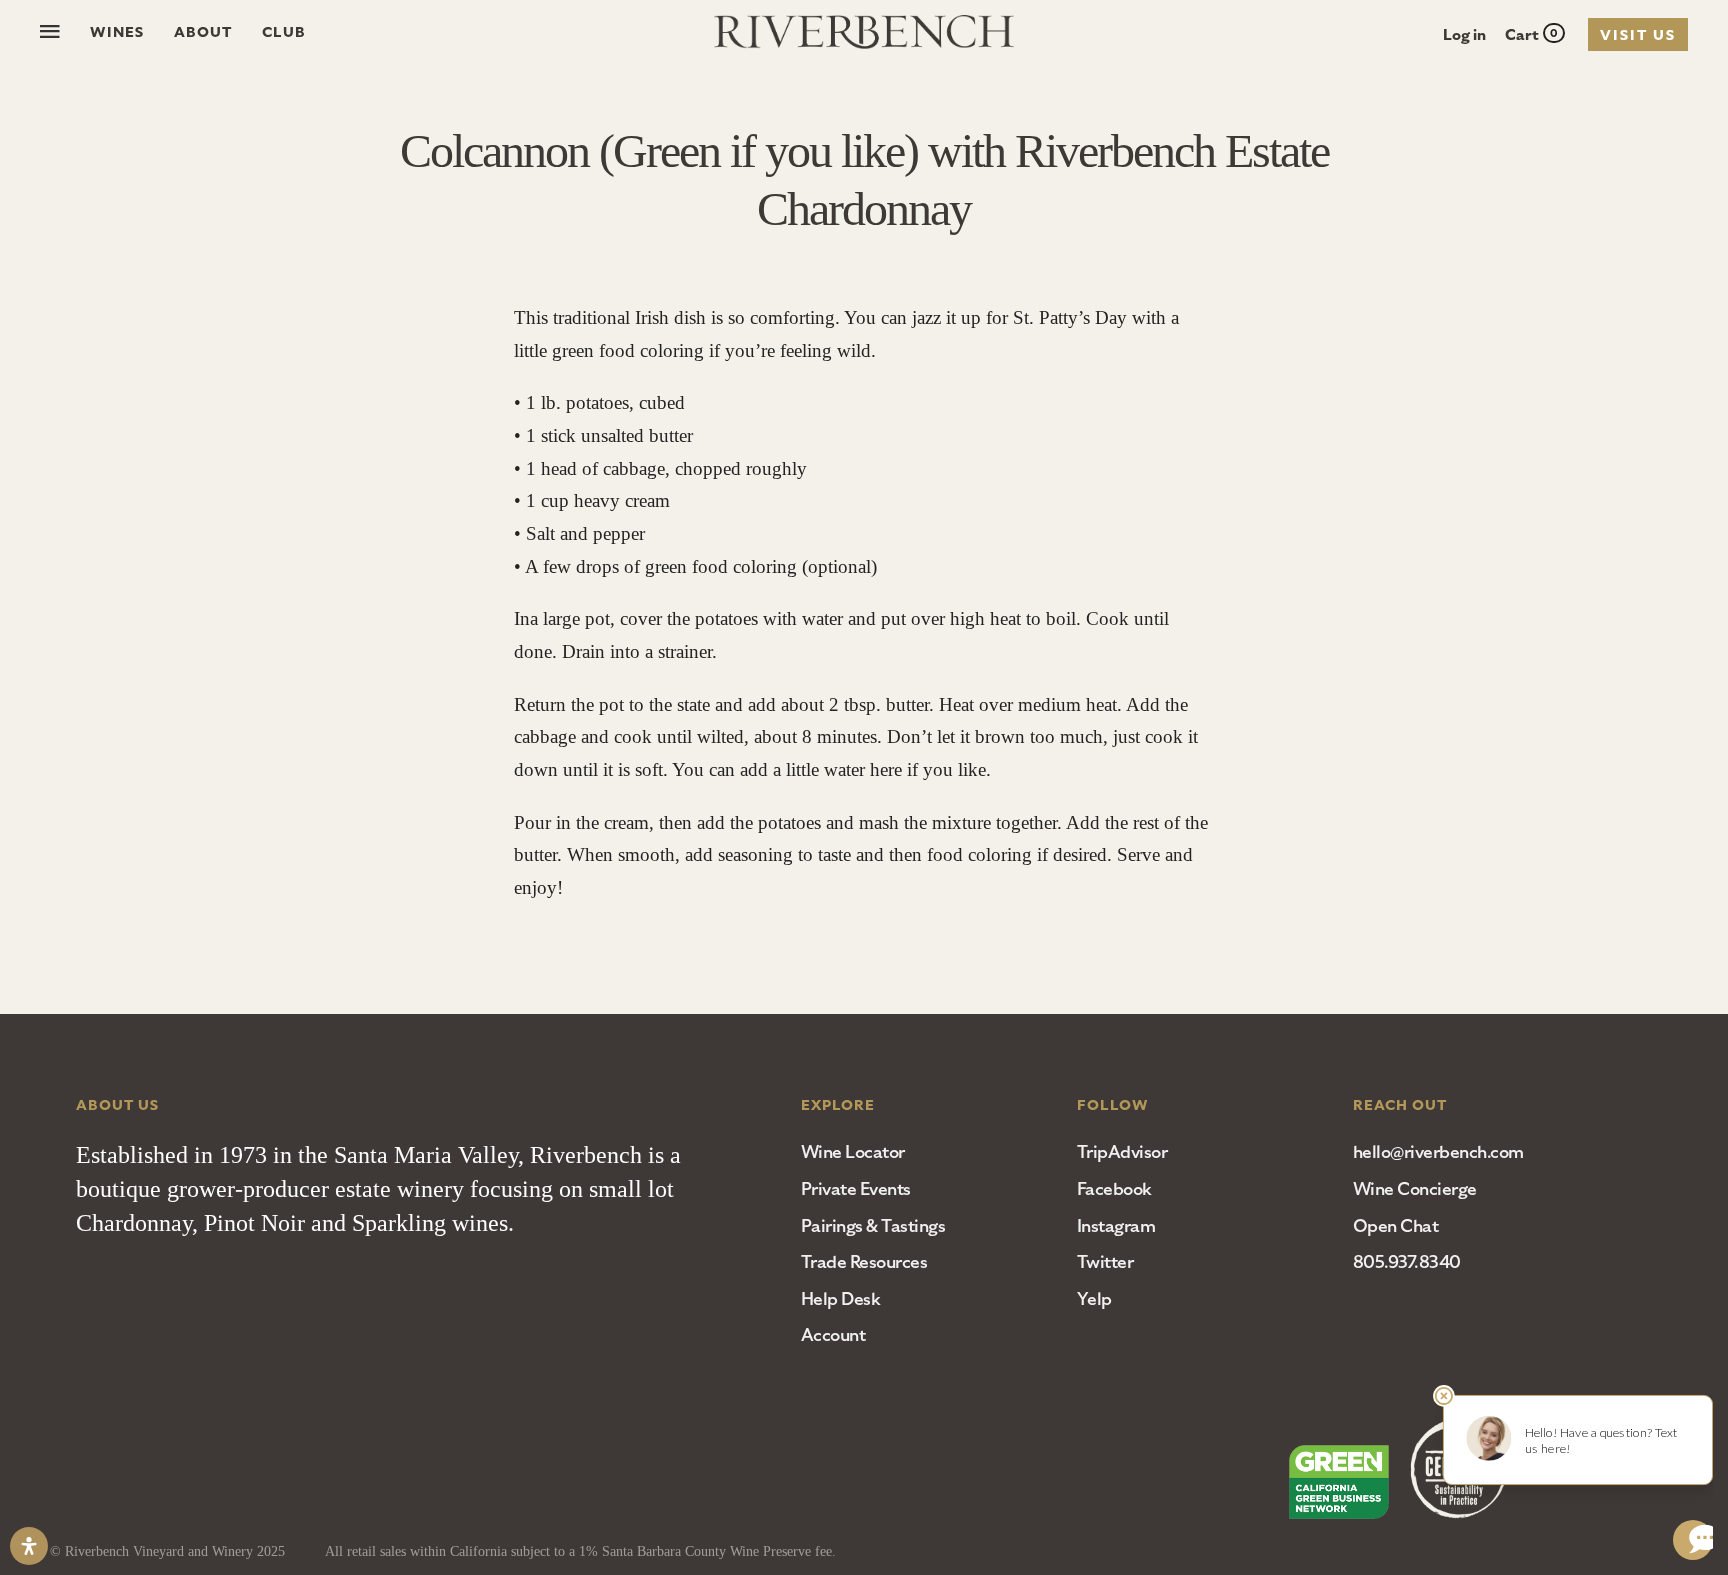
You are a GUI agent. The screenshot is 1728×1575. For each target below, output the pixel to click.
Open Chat (1396, 1226)
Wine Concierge (1415, 1189)
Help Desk (841, 1299)
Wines (117, 32)
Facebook (1114, 1189)
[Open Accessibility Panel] (29, 1546)
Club (284, 32)
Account (833, 1335)
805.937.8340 (1407, 1262)
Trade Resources (864, 1262)
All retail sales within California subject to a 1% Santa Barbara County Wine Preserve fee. (580, 1551)
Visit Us (1638, 35)
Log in (1464, 35)
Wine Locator (853, 1152)
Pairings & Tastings (873, 1226)
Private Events (856, 1189)
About (203, 32)
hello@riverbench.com (1438, 1152)
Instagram (1116, 1226)
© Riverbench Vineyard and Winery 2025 (167, 1551)
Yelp (1094, 1299)
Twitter (1105, 1262)
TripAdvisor (1122, 1152)
